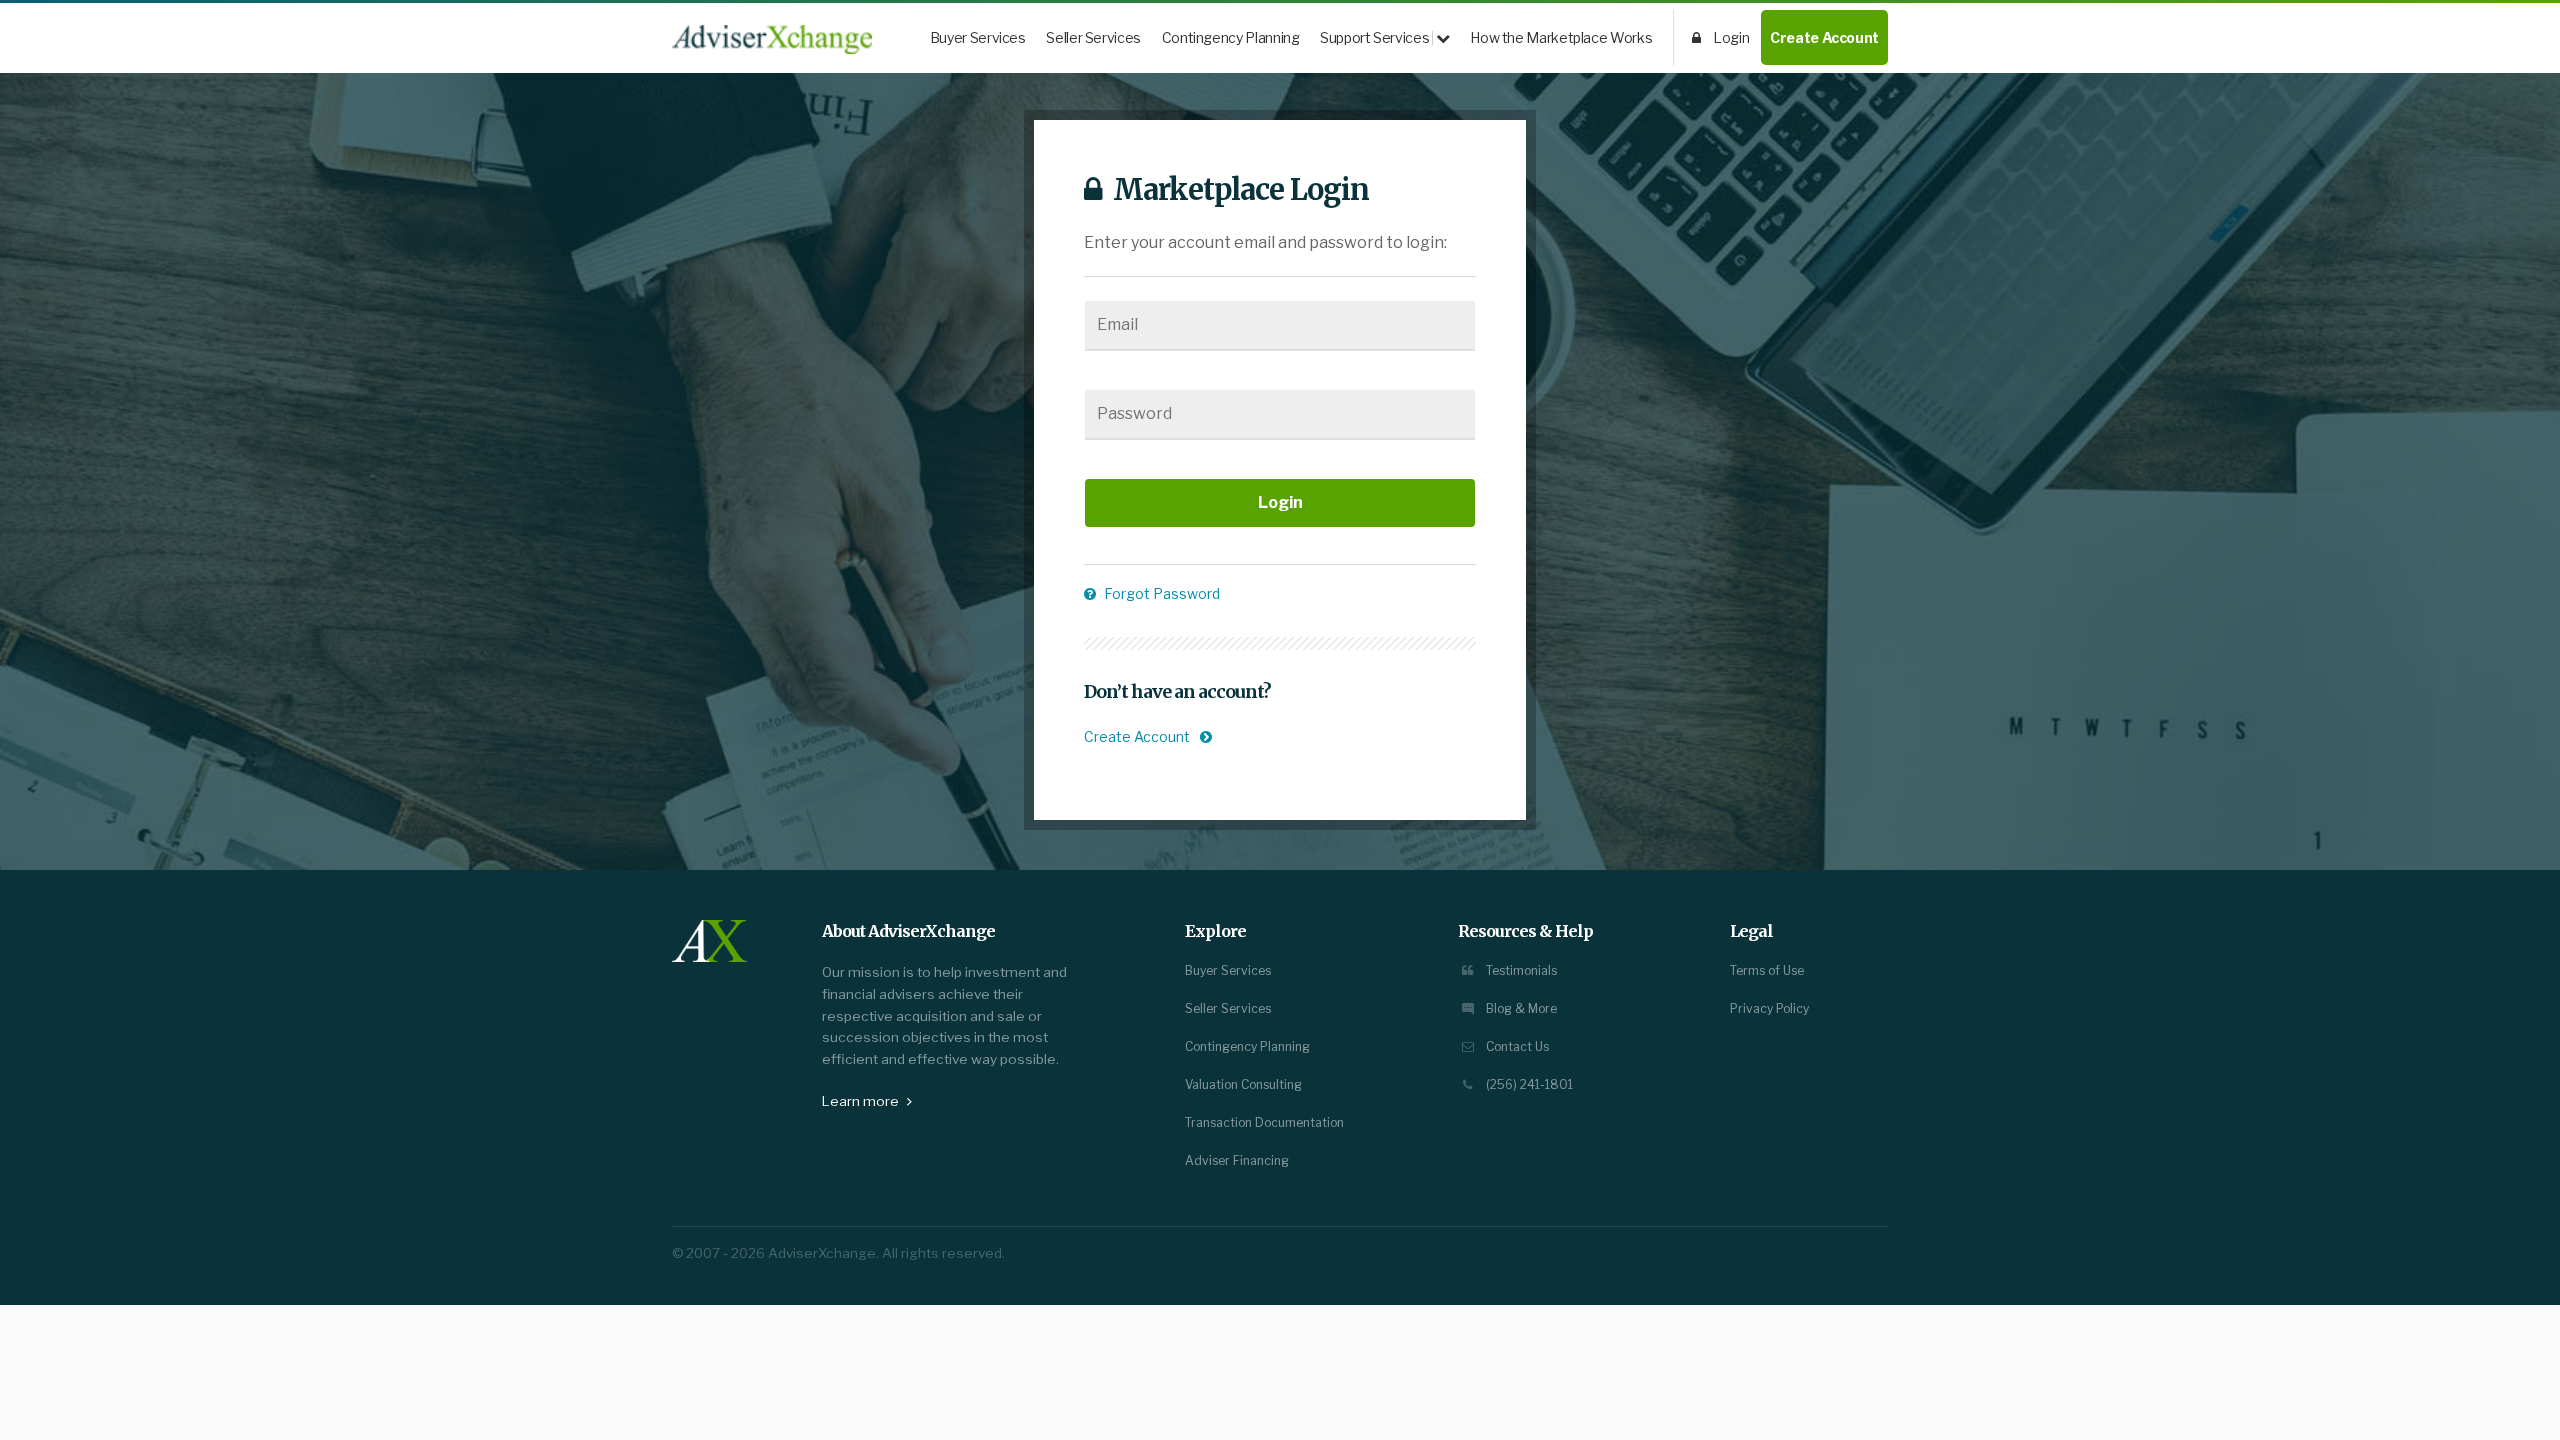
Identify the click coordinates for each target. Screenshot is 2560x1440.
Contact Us (1516, 1046)
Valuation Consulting (1243, 1084)
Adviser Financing (1237, 1160)
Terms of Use (1767, 970)
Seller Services (1093, 37)
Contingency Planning (1231, 37)
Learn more (862, 1101)
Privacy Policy (1769, 1008)
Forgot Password (1160, 593)
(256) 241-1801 (1528, 1084)
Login (1730, 37)
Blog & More (1520, 1008)
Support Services (1376, 37)
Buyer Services (978, 37)
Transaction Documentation (1264, 1122)
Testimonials (1520, 970)
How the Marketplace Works (1561, 37)
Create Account (1824, 37)
